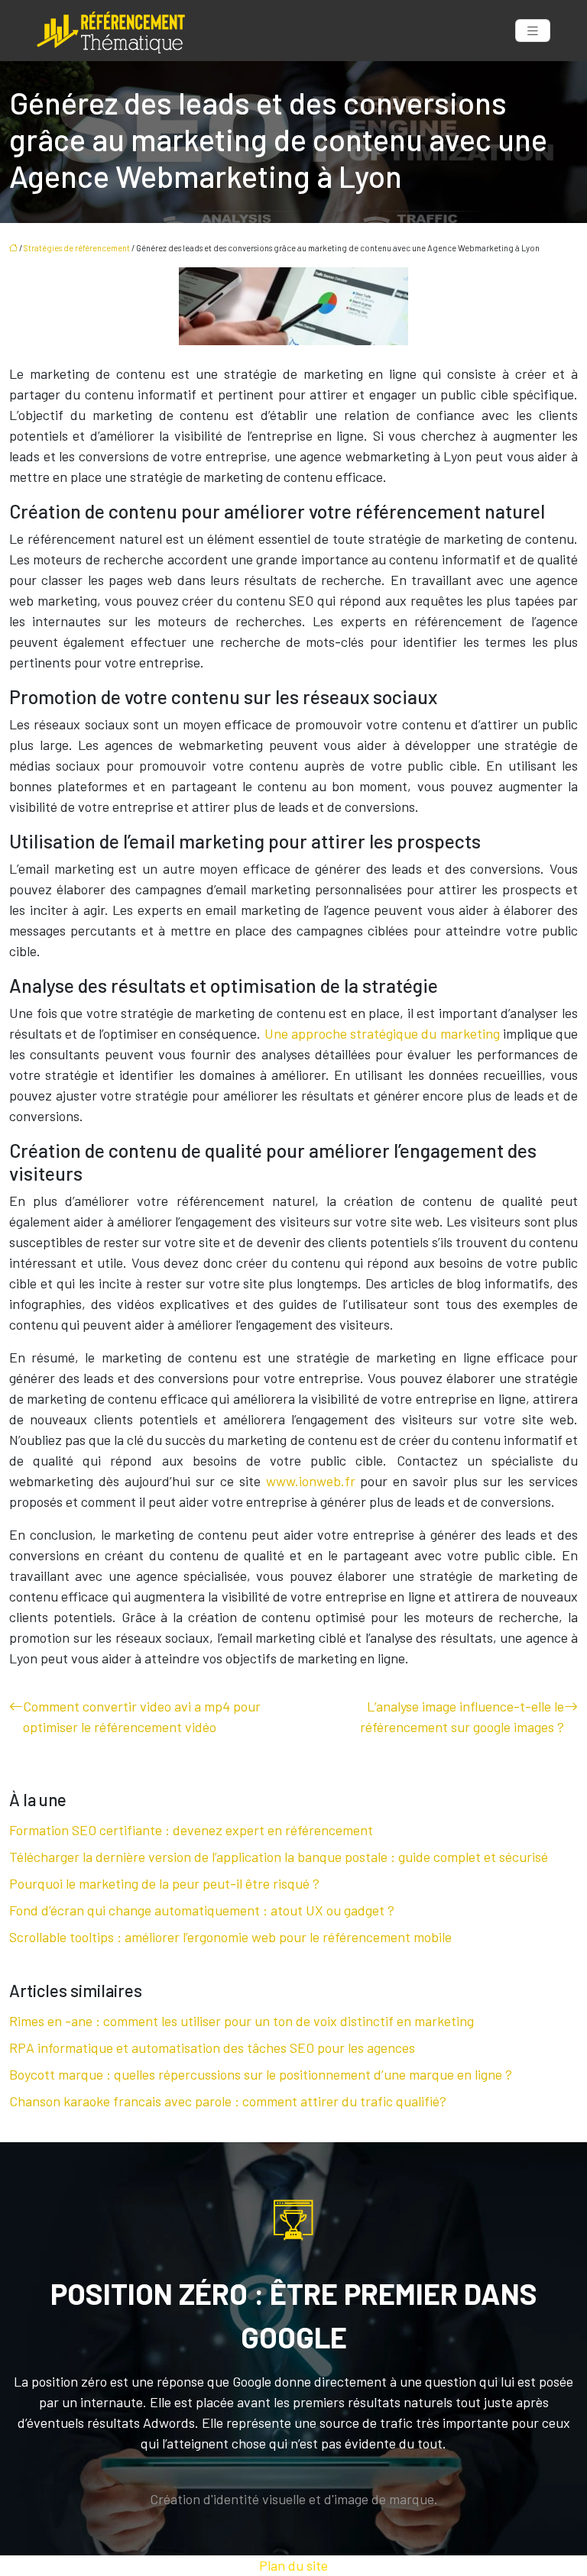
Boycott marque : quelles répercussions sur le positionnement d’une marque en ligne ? (261, 2074)
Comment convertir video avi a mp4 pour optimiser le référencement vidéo (142, 1716)
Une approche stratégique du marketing (382, 1033)
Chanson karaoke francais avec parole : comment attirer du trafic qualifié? (228, 2101)
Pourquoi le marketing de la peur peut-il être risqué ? (164, 1883)
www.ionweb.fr (311, 1481)
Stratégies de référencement (77, 248)
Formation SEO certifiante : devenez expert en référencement (191, 1830)
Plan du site (293, 2565)
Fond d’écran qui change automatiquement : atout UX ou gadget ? (202, 1910)
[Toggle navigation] (533, 31)
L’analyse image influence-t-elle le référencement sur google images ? (462, 1716)
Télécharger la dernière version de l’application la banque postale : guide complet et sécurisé (279, 1857)
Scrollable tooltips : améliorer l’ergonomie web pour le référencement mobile (230, 1937)
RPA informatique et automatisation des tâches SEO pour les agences (212, 2048)
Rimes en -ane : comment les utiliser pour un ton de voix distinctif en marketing (242, 2021)
